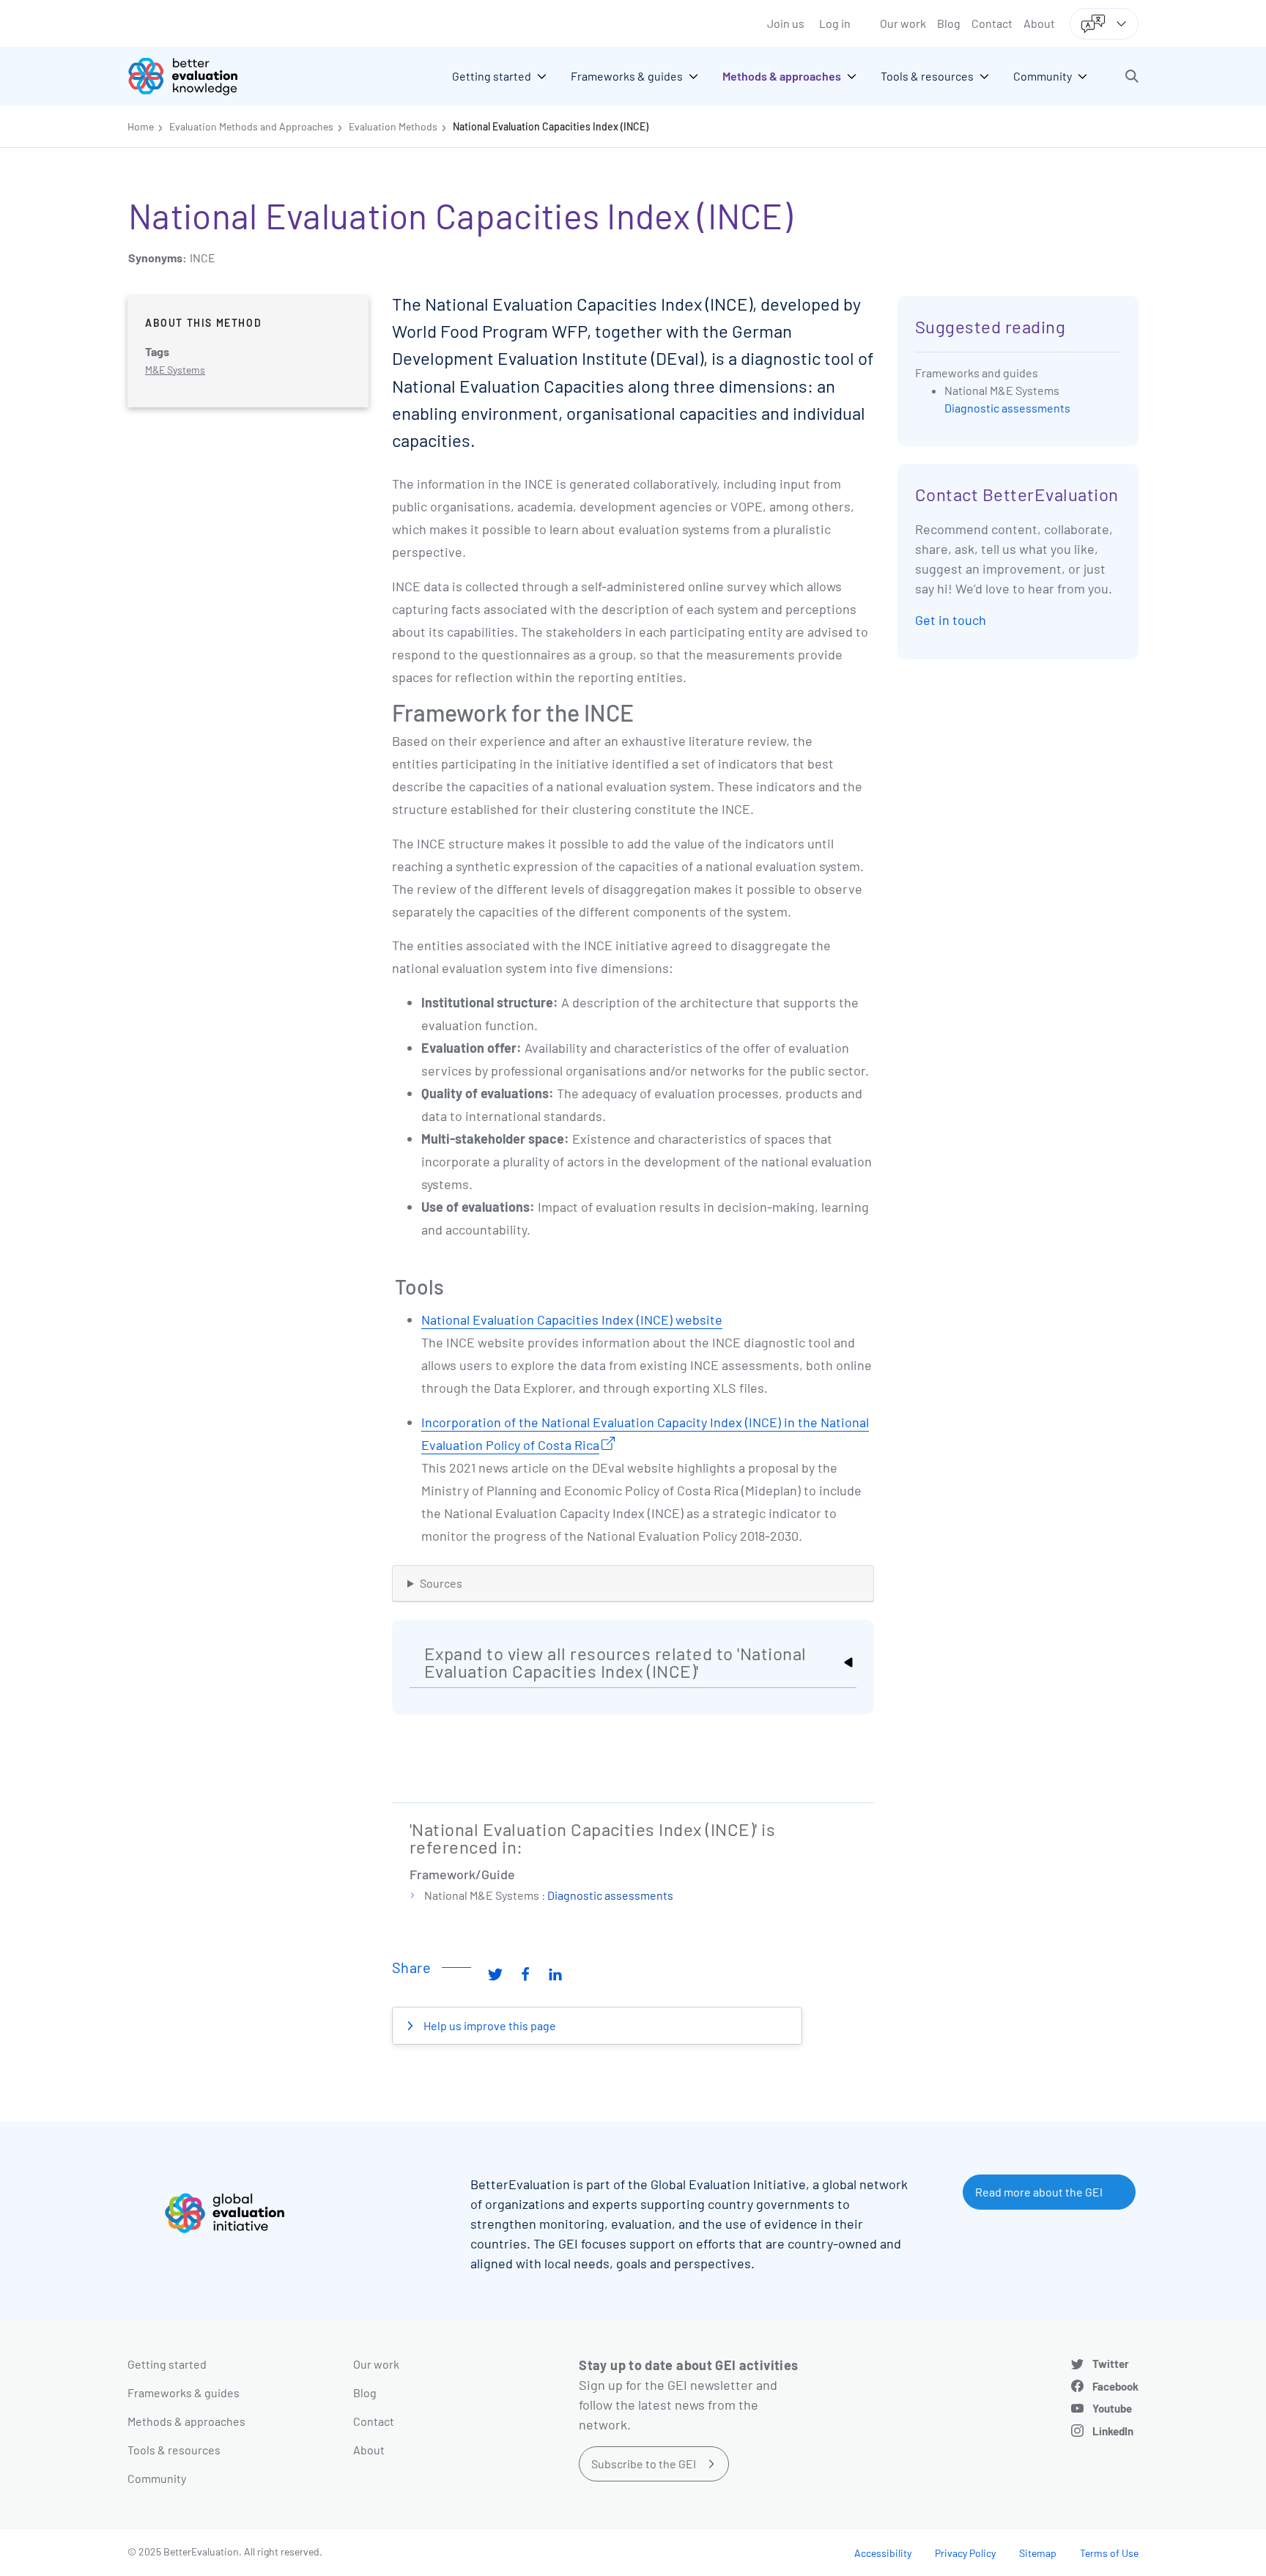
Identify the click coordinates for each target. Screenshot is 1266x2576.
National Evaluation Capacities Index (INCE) (551, 126)
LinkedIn (1113, 2431)
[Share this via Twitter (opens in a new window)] (495, 1973)
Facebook (1115, 2386)
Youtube (1112, 2408)
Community (157, 2478)
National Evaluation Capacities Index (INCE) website (572, 1320)
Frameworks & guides (184, 2392)
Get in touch (951, 620)
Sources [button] (441, 1583)
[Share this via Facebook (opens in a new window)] (525, 1973)
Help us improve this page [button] (489, 2025)
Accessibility (883, 2553)
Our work (903, 23)
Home (141, 126)
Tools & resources (174, 2450)
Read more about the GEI (1039, 2192)
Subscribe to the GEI (644, 2464)
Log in (835, 23)
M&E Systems (175, 370)
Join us (786, 23)
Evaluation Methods (393, 126)
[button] (1132, 76)
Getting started (167, 2364)
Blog (949, 23)
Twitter (1111, 2364)
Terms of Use (1109, 2553)
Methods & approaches (186, 2421)
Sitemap (1038, 2553)
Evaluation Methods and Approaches (251, 126)
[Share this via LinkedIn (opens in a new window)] (555, 1973)
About (1039, 23)
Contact (992, 23)
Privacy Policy (965, 2553)
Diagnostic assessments (610, 1895)
